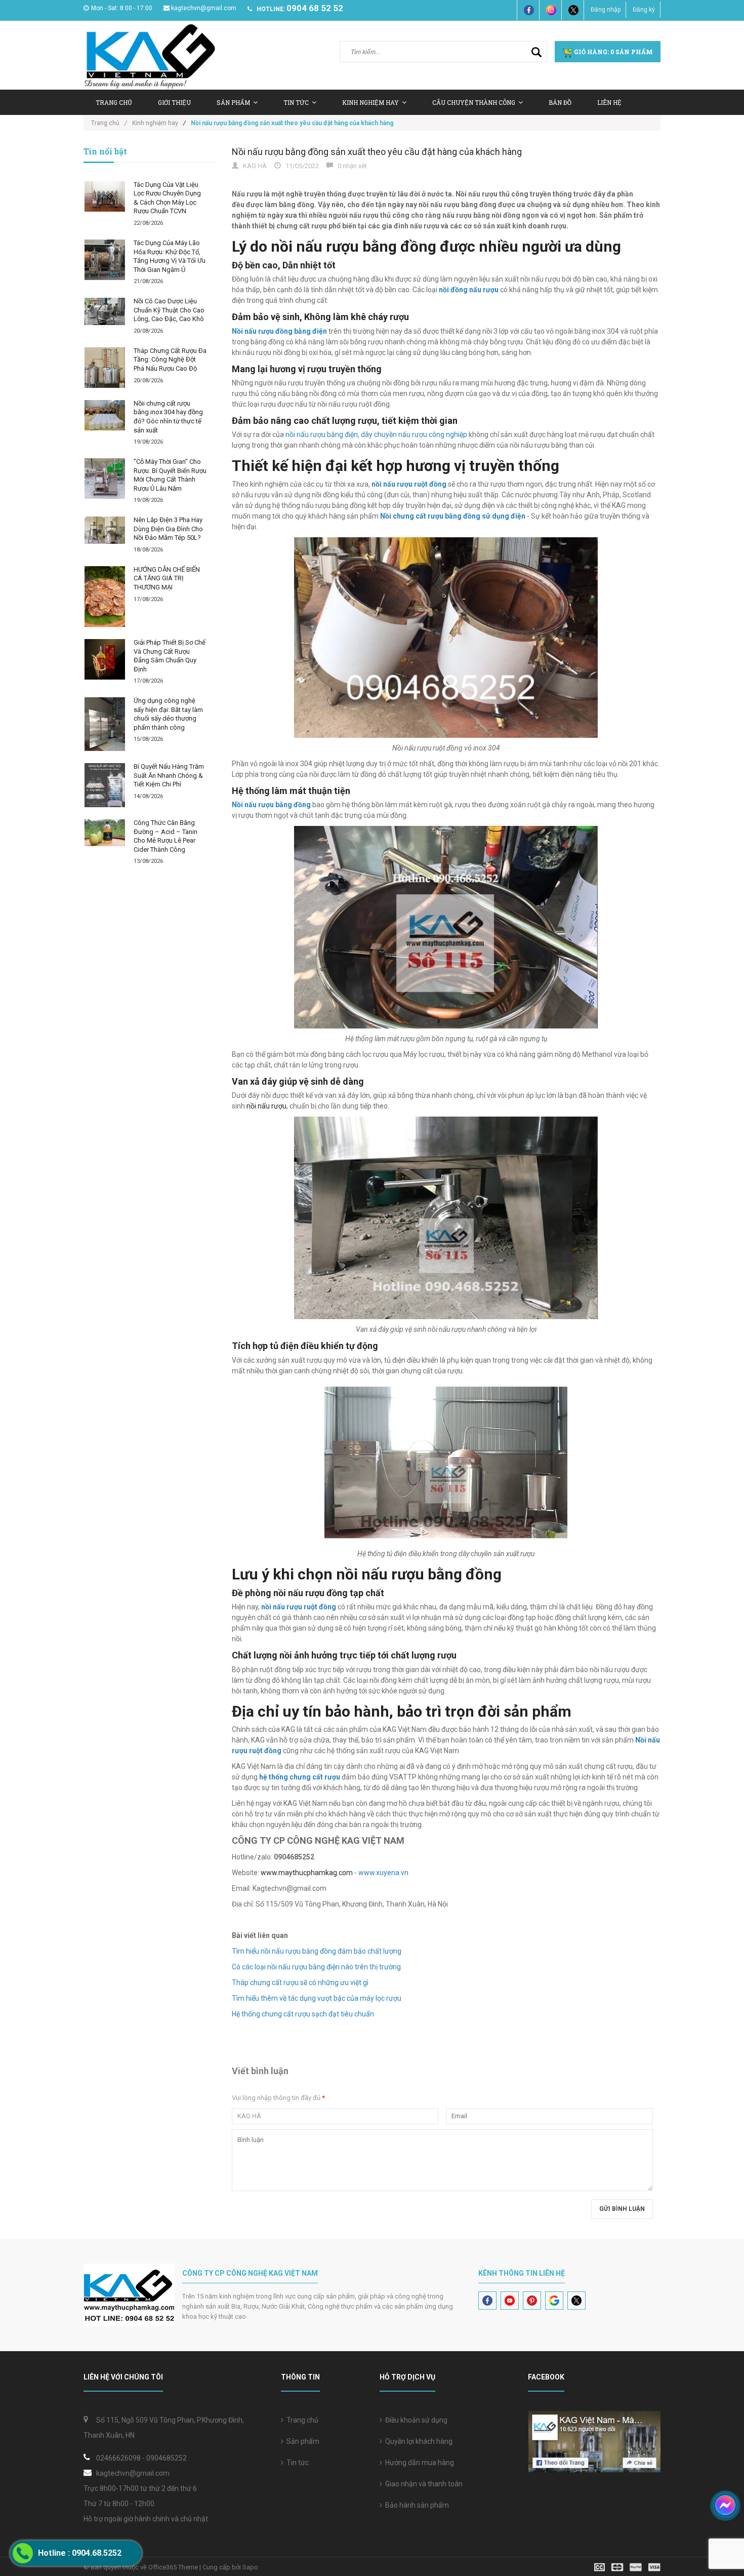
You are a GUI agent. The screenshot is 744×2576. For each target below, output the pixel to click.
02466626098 (118, 2458)
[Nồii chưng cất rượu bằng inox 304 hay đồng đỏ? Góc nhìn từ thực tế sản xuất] (105, 415)
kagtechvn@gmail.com (204, 8)
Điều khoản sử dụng (415, 2420)
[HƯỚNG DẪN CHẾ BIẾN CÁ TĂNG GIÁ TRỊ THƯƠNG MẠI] (105, 597)
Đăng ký (644, 10)
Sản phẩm (301, 2441)
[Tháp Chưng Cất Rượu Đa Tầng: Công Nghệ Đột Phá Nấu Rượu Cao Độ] (105, 368)
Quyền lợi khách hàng (417, 2441)
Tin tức (296, 2463)
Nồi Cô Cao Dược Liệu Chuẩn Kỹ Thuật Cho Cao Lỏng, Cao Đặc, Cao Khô (169, 310)
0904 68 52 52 (315, 8)
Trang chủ (301, 2420)
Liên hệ (609, 102)
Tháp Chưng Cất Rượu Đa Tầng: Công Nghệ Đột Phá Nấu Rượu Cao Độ (170, 360)
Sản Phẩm (233, 102)
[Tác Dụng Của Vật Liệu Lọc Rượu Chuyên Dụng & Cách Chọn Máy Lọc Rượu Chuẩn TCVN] (105, 196)
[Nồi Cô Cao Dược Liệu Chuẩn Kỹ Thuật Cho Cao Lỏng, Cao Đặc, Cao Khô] (105, 311)
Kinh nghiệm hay (370, 102)
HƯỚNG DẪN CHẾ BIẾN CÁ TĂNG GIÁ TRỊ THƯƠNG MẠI (167, 578)
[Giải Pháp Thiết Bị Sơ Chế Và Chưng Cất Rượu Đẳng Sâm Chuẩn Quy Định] (105, 659)
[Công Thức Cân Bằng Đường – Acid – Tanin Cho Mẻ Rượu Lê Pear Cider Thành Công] (105, 833)
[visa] (627, 2567)
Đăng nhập (606, 10)
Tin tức (296, 102)
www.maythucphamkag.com (307, 1873)
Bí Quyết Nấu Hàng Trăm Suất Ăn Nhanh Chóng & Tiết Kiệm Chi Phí (169, 775)
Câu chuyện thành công (474, 102)
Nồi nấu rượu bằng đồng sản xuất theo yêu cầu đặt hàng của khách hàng (377, 152)
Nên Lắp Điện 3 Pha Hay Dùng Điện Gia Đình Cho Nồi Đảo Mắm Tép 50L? (168, 529)
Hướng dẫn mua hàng (418, 2463)
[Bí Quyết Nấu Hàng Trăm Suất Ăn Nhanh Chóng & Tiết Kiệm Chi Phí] (105, 785)
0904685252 (167, 2458)
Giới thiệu (174, 102)
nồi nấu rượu (266, 1106)
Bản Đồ (560, 102)
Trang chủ (114, 102)
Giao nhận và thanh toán (422, 2484)
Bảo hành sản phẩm (416, 2505)
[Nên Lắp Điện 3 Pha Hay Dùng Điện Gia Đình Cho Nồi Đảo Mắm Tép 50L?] (105, 530)
